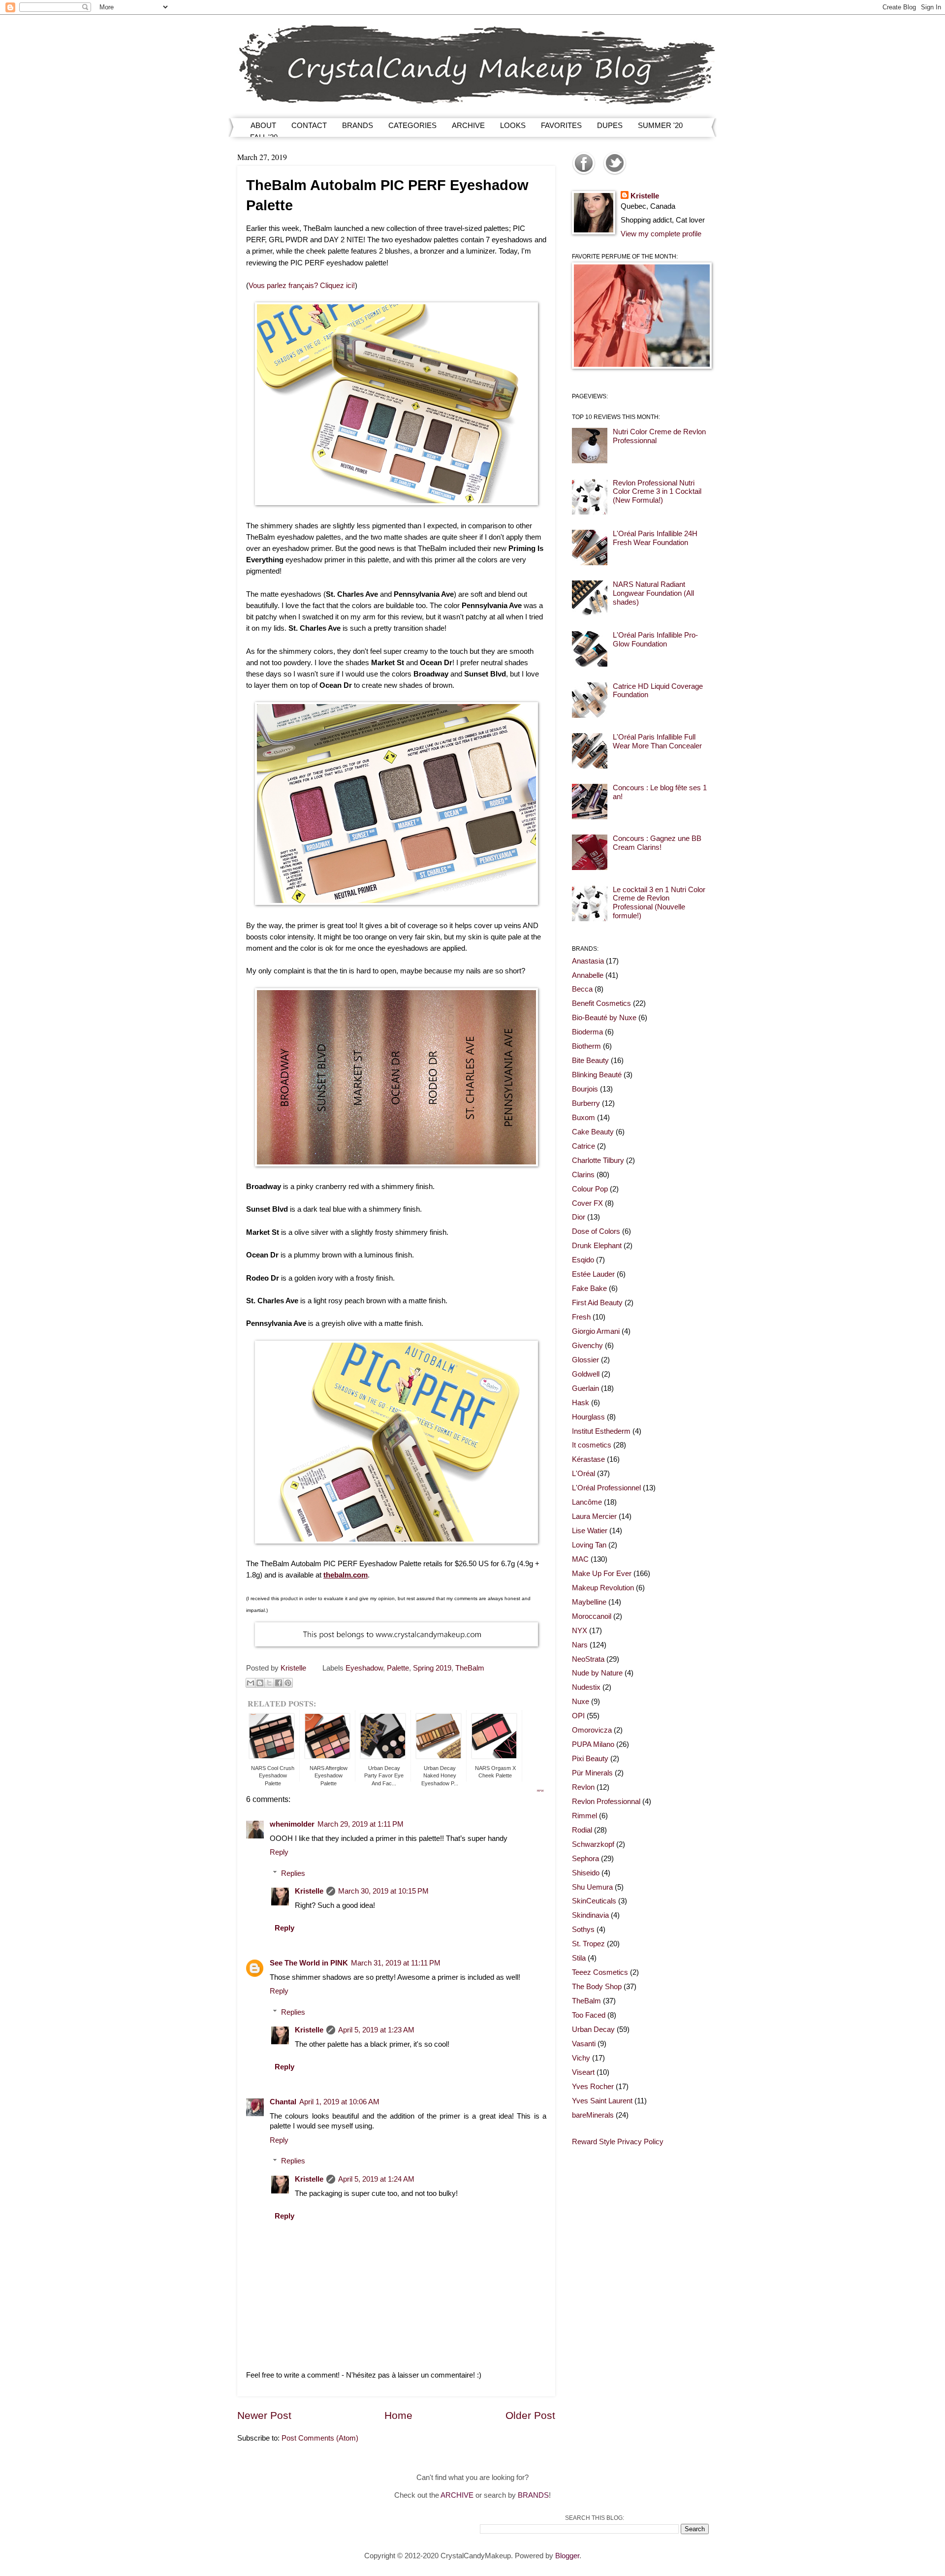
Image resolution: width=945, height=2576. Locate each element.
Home (398, 2415)
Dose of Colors (596, 1231)
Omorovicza (592, 1730)
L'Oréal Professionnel (606, 1488)
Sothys (583, 1930)
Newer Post (264, 2415)
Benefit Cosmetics (601, 1003)
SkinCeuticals (594, 1901)
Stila (579, 1958)
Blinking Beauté (597, 1075)
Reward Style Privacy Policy (618, 2142)
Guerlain (585, 1388)
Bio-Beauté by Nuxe (604, 1018)
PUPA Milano (593, 1744)
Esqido (583, 1260)
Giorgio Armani (596, 1331)
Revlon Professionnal (606, 1802)
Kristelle (309, 1891)
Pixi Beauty (590, 1759)
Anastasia (588, 961)
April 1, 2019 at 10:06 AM (339, 2102)
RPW (540, 1791)
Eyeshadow (364, 1668)
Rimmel (584, 1816)
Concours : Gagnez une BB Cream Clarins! (657, 843)
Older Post (530, 2415)
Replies (293, 1873)
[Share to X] (269, 1683)
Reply (279, 1852)
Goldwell (586, 1374)
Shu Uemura (592, 1887)
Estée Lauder (593, 1274)
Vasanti (584, 2044)
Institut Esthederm (601, 1431)
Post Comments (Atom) (320, 2438)
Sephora (585, 1859)
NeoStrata (588, 1659)
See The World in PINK (309, 1963)
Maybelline (589, 1602)
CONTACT (309, 125)
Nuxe (581, 1702)
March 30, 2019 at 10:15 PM (383, 1891)
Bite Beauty (590, 1061)
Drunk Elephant (597, 1246)
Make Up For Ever (602, 1574)
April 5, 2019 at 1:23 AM (376, 2030)
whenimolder (292, 1824)
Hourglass (588, 1417)
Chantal (283, 2102)
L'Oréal (583, 1474)
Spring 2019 (432, 1668)
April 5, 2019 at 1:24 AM (376, 2179)
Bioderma (587, 1032)
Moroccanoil (592, 1616)
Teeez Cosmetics (600, 1972)
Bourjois (585, 1089)
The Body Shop (597, 1987)
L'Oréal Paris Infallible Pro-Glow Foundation (655, 640)
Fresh (581, 1317)
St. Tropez (588, 1944)
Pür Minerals (592, 1773)
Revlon (583, 1787)
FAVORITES (561, 125)
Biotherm (586, 1046)
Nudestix (586, 1687)
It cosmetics (592, 1445)
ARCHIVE (468, 125)
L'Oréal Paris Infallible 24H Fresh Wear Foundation (655, 538)
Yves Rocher (593, 2087)
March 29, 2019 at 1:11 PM (361, 1824)
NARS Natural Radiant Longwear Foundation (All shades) (653, 593)
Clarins (583, 1175)
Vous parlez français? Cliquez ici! (302, 285)
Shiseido (586, 1873)
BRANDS (358, 125)
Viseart (583, 2072)
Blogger (567, 2556)
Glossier (585, 1360)
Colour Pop (590, 1189)
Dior (579, 1217)
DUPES (610, 125)
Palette (398, 1668)
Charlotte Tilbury (598, 1160)
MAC (580, 1559)
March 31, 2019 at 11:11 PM (396, 1963)
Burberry (586, 1103)
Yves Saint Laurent (602, 2101)
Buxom (583, 1118)
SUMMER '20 (660, 125)
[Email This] (251, 1683)
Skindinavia (590, 1915)
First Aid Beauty (597, 1303)
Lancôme (587, 1502)
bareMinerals (593, 2115)
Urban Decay (593, 2029)
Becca (582, 989)
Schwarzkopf (593, 1844)
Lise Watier (590, 1531)
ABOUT (263, 125)
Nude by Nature (597, 1673)
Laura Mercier (594, 1516)
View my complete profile (661, 234)
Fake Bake (589, 1288)
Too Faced (589, 2015)
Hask (581, 1403)
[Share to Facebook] (279, 1683)
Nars (580, 1645)
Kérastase (588, 1459)
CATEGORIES (412, 125)
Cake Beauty (593, 1132)
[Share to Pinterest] (288, 1683)
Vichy (581, 2058)
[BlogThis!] (260, 1683)
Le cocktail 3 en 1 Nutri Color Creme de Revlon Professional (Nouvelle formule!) (659, 903)
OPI (578, 1716)
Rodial (582, 1830)
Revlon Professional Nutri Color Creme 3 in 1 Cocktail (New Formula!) (657, 492)
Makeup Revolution (603, 1588)
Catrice (583, 1146)
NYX (580, 1631)
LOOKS (513, 125)
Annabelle (588, 975)
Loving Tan (589, 1545)
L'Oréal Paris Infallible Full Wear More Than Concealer (657, 741)
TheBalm (470, 1668)
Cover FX (587, 1203)
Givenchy (587, 1346)
